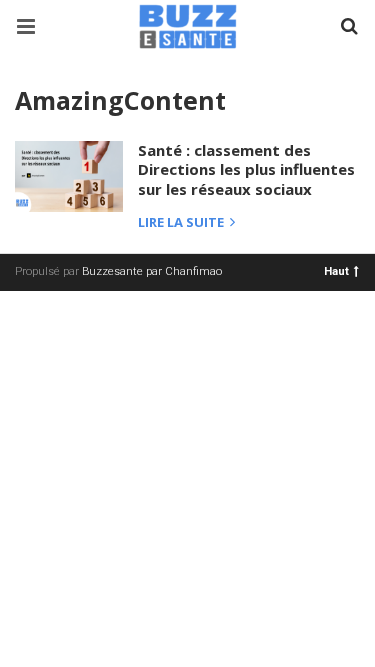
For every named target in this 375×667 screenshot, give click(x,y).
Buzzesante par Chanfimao (152, 271)
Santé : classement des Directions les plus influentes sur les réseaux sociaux (246, 169)
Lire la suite (182, 223)
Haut (336, 270)
